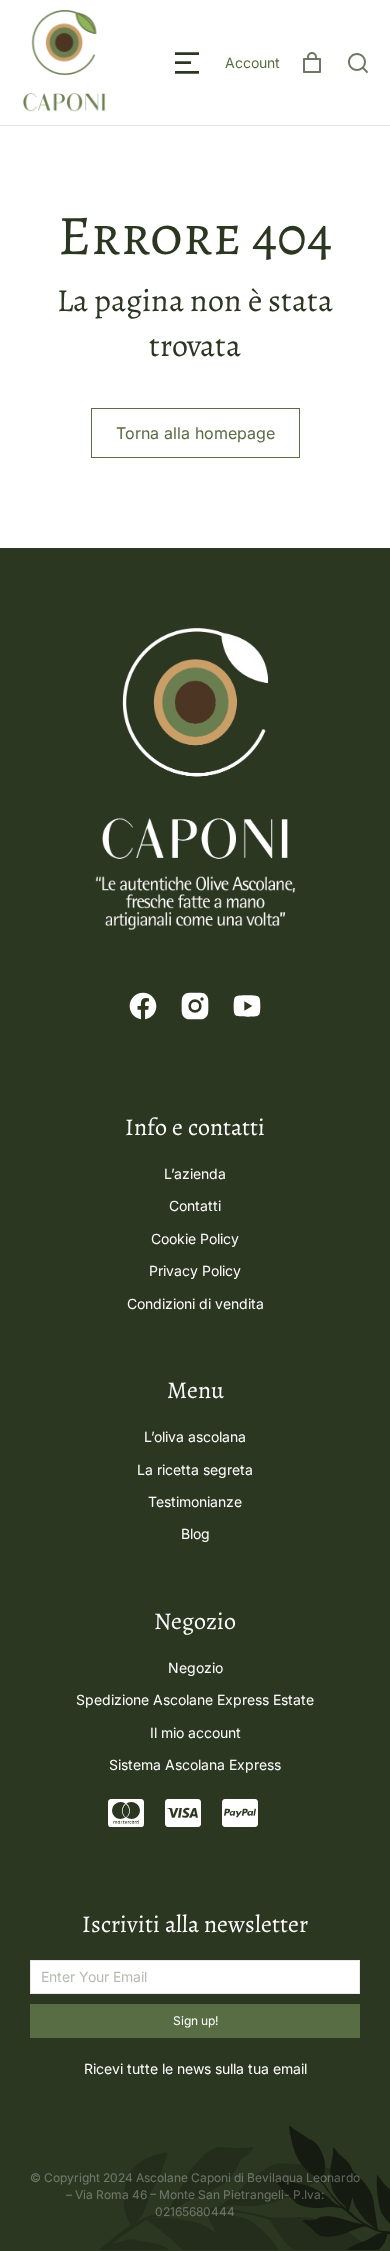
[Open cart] (312, 63)
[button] (187, 63)
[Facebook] (143, 1006)
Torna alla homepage (195, 433)
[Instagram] (195, 1006)
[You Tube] (247, 1006)
